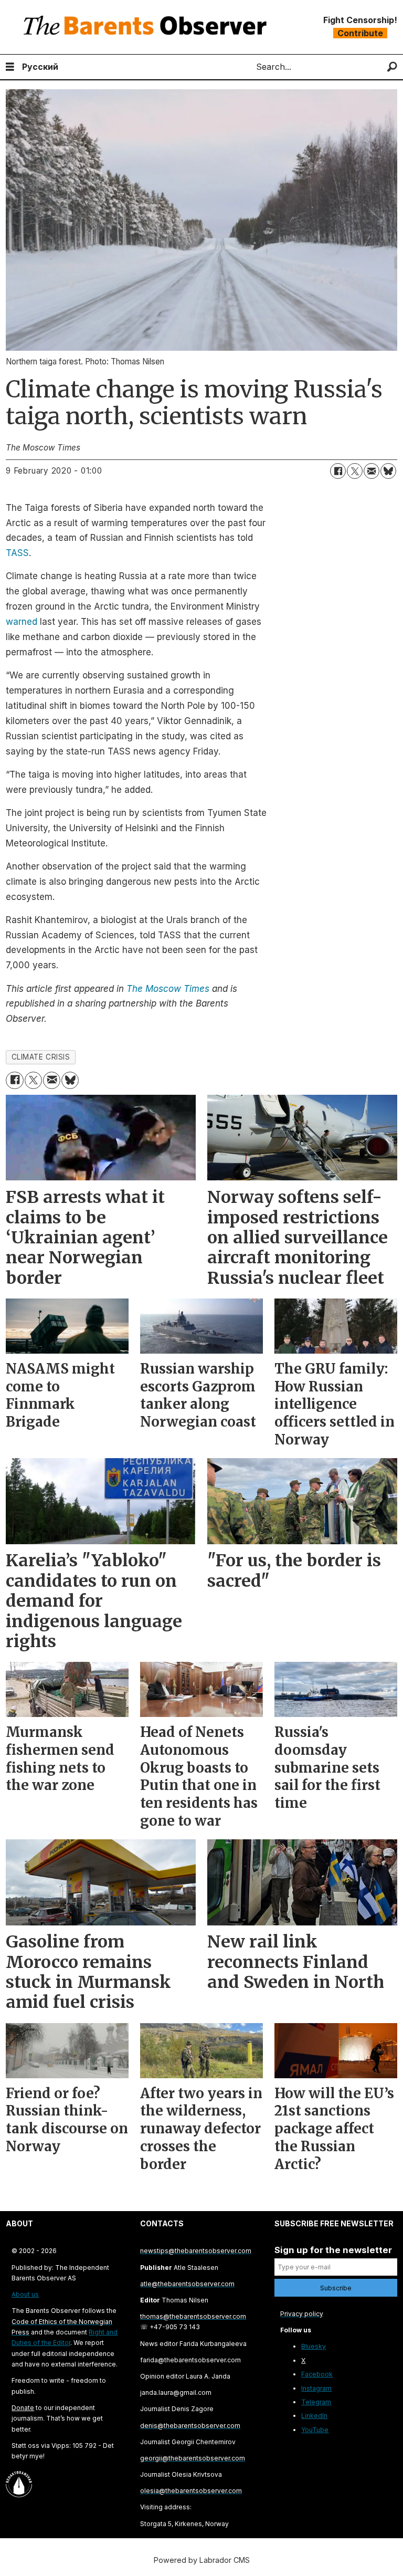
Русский (40, 67)
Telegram (316, 2402)
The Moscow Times (168, 989)
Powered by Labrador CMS (202, 2560)
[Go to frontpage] (147, 27)
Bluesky (314, 2346)
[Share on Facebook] (338, 471)
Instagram (316, 2388)
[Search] (392, 67)
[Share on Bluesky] (388, 471)
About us (25, 2294)
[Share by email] (372, 471)
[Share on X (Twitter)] (355, 471)
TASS (17, 553)
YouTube (315, 2430)
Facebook (317, 2374)
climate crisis (41, 1057)
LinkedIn (314, 2416)
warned (22, 622)
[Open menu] (10, 67)
